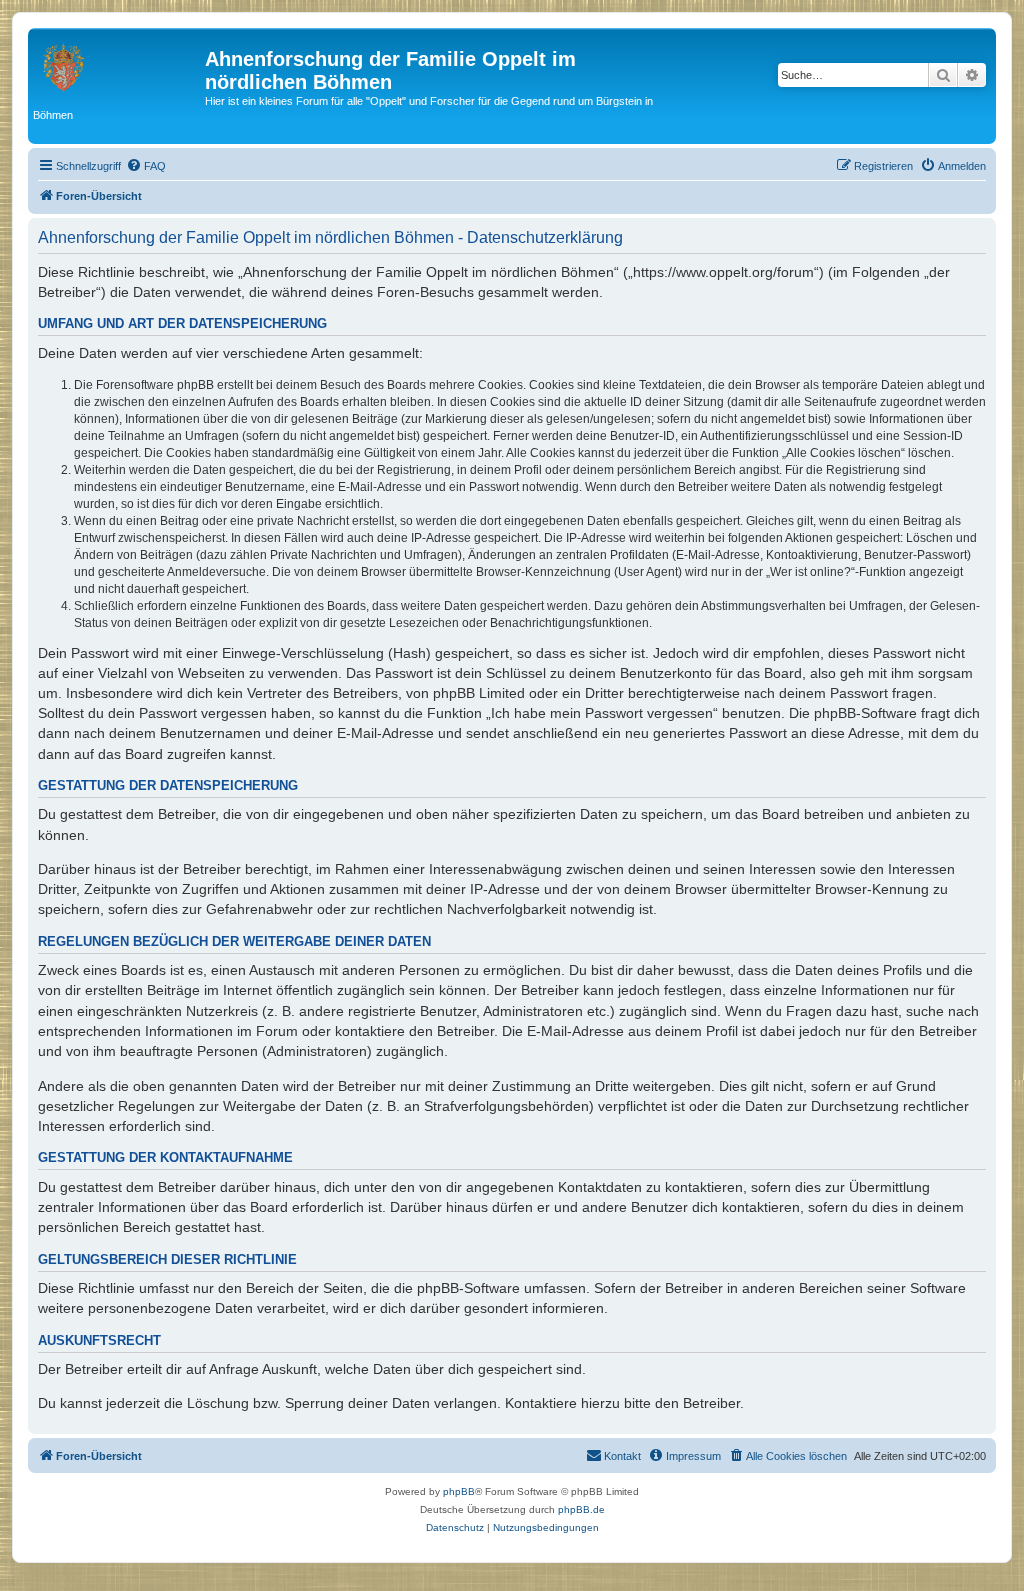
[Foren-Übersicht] (119, 65)
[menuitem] (146, 166)
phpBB (459, 1491)
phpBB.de (581, 1509)
